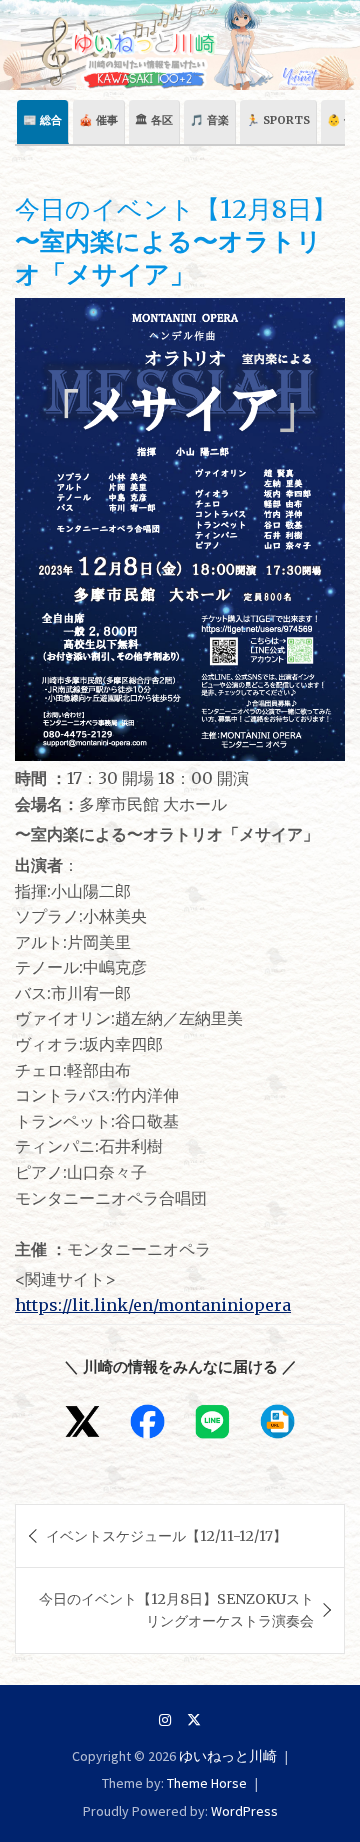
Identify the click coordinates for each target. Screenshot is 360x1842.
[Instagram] (165, 1720)
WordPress (244, 1811)
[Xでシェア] (82, 1421)
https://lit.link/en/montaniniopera (153, 1305)
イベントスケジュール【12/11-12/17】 (166, 1536)
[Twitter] (194, 1720)
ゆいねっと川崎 (228, 1756)
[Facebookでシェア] (147, 1421)
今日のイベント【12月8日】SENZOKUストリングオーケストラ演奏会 (176, 1610)
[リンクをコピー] (277, 1421)
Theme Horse (207, 1783)
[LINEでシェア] (212, 1421)
